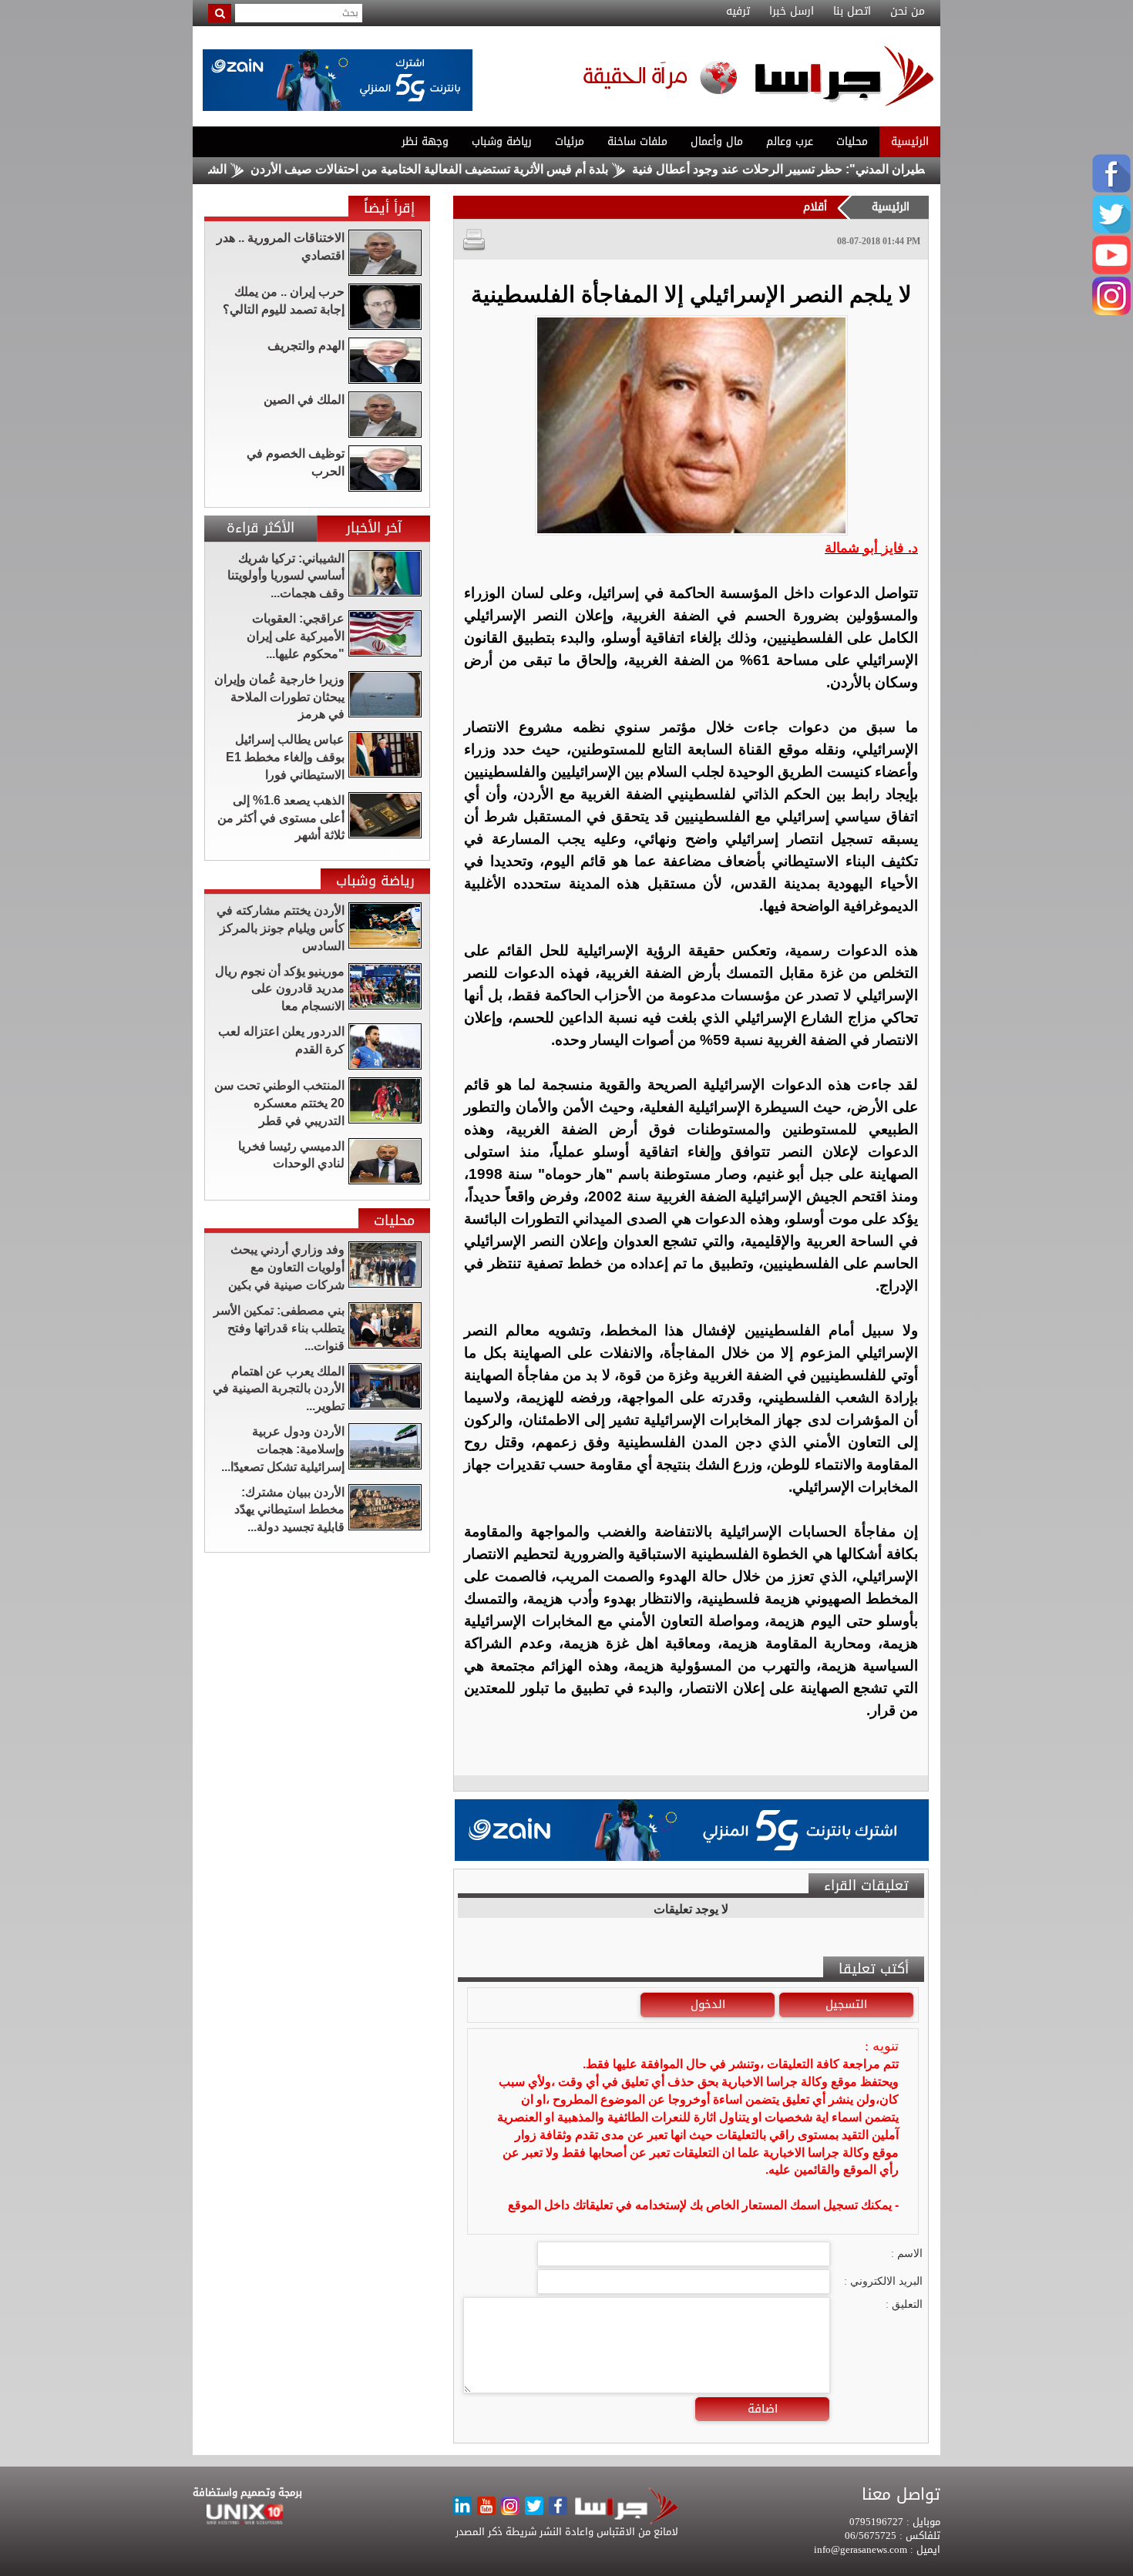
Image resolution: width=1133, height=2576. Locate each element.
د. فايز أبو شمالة (871, 548)
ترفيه (738, 12)
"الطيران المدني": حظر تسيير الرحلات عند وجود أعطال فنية (860, 169)
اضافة (763, 2409)
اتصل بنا (852, 12)
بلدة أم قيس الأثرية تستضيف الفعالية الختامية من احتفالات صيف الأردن (504, 169)
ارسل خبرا (792, 12)
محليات (852, 141)
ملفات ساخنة (637, 141)
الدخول (708, 2004)
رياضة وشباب (502, 141)
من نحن (908, 12)
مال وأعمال (717, 141)
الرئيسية (910, 141)
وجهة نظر (425, 141)
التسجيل (846, 2004)
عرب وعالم (790, 141)
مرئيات (570, 141)
